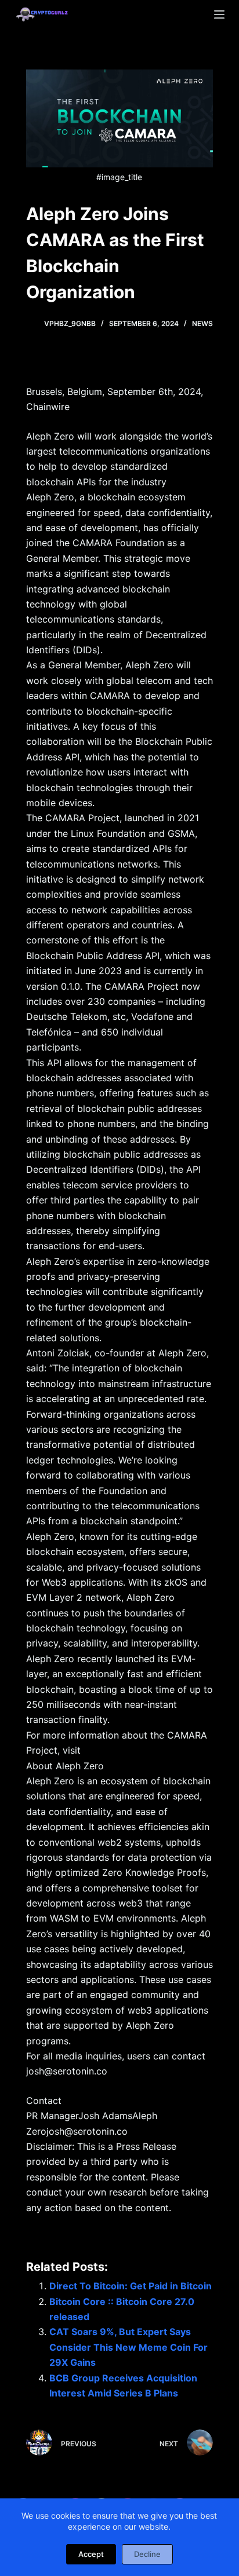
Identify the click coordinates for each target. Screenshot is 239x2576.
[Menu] (219, 14)
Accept (91, 2554)
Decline (147, 2554)
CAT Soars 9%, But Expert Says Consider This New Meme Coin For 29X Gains (128, 2347)
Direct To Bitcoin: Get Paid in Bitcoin (131, 2286)
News (202, 323)
